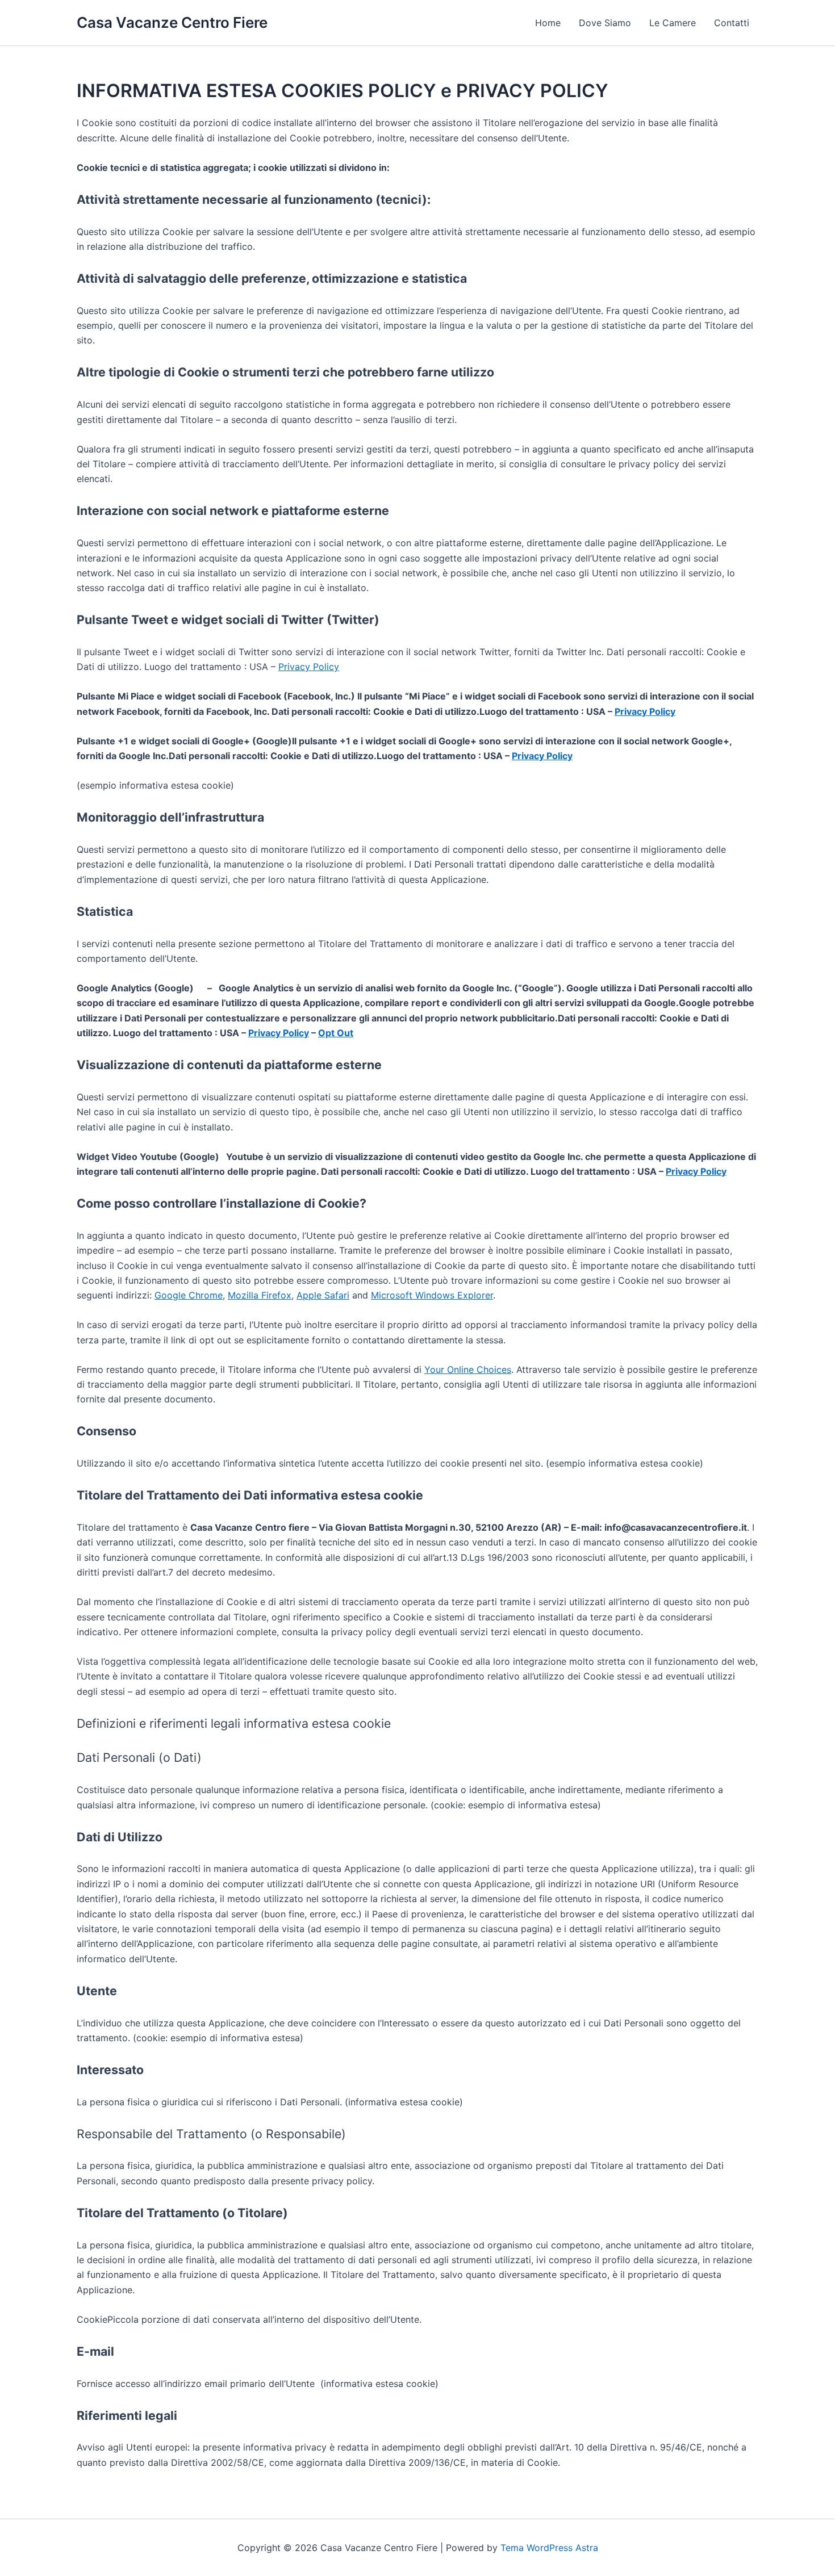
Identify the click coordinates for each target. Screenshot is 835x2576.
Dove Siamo (605, 23)
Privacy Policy (309, 667)
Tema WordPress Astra (549, 2548)
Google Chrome (189, 1295)
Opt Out (336, 1033)
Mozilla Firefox (260, 1295)
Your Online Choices (468, 1369)
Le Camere (673, 23)
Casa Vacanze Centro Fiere (172, 22)
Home (548, 23)
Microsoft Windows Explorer (432, 1295)
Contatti (732, 23)
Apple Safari (323, 1295)
